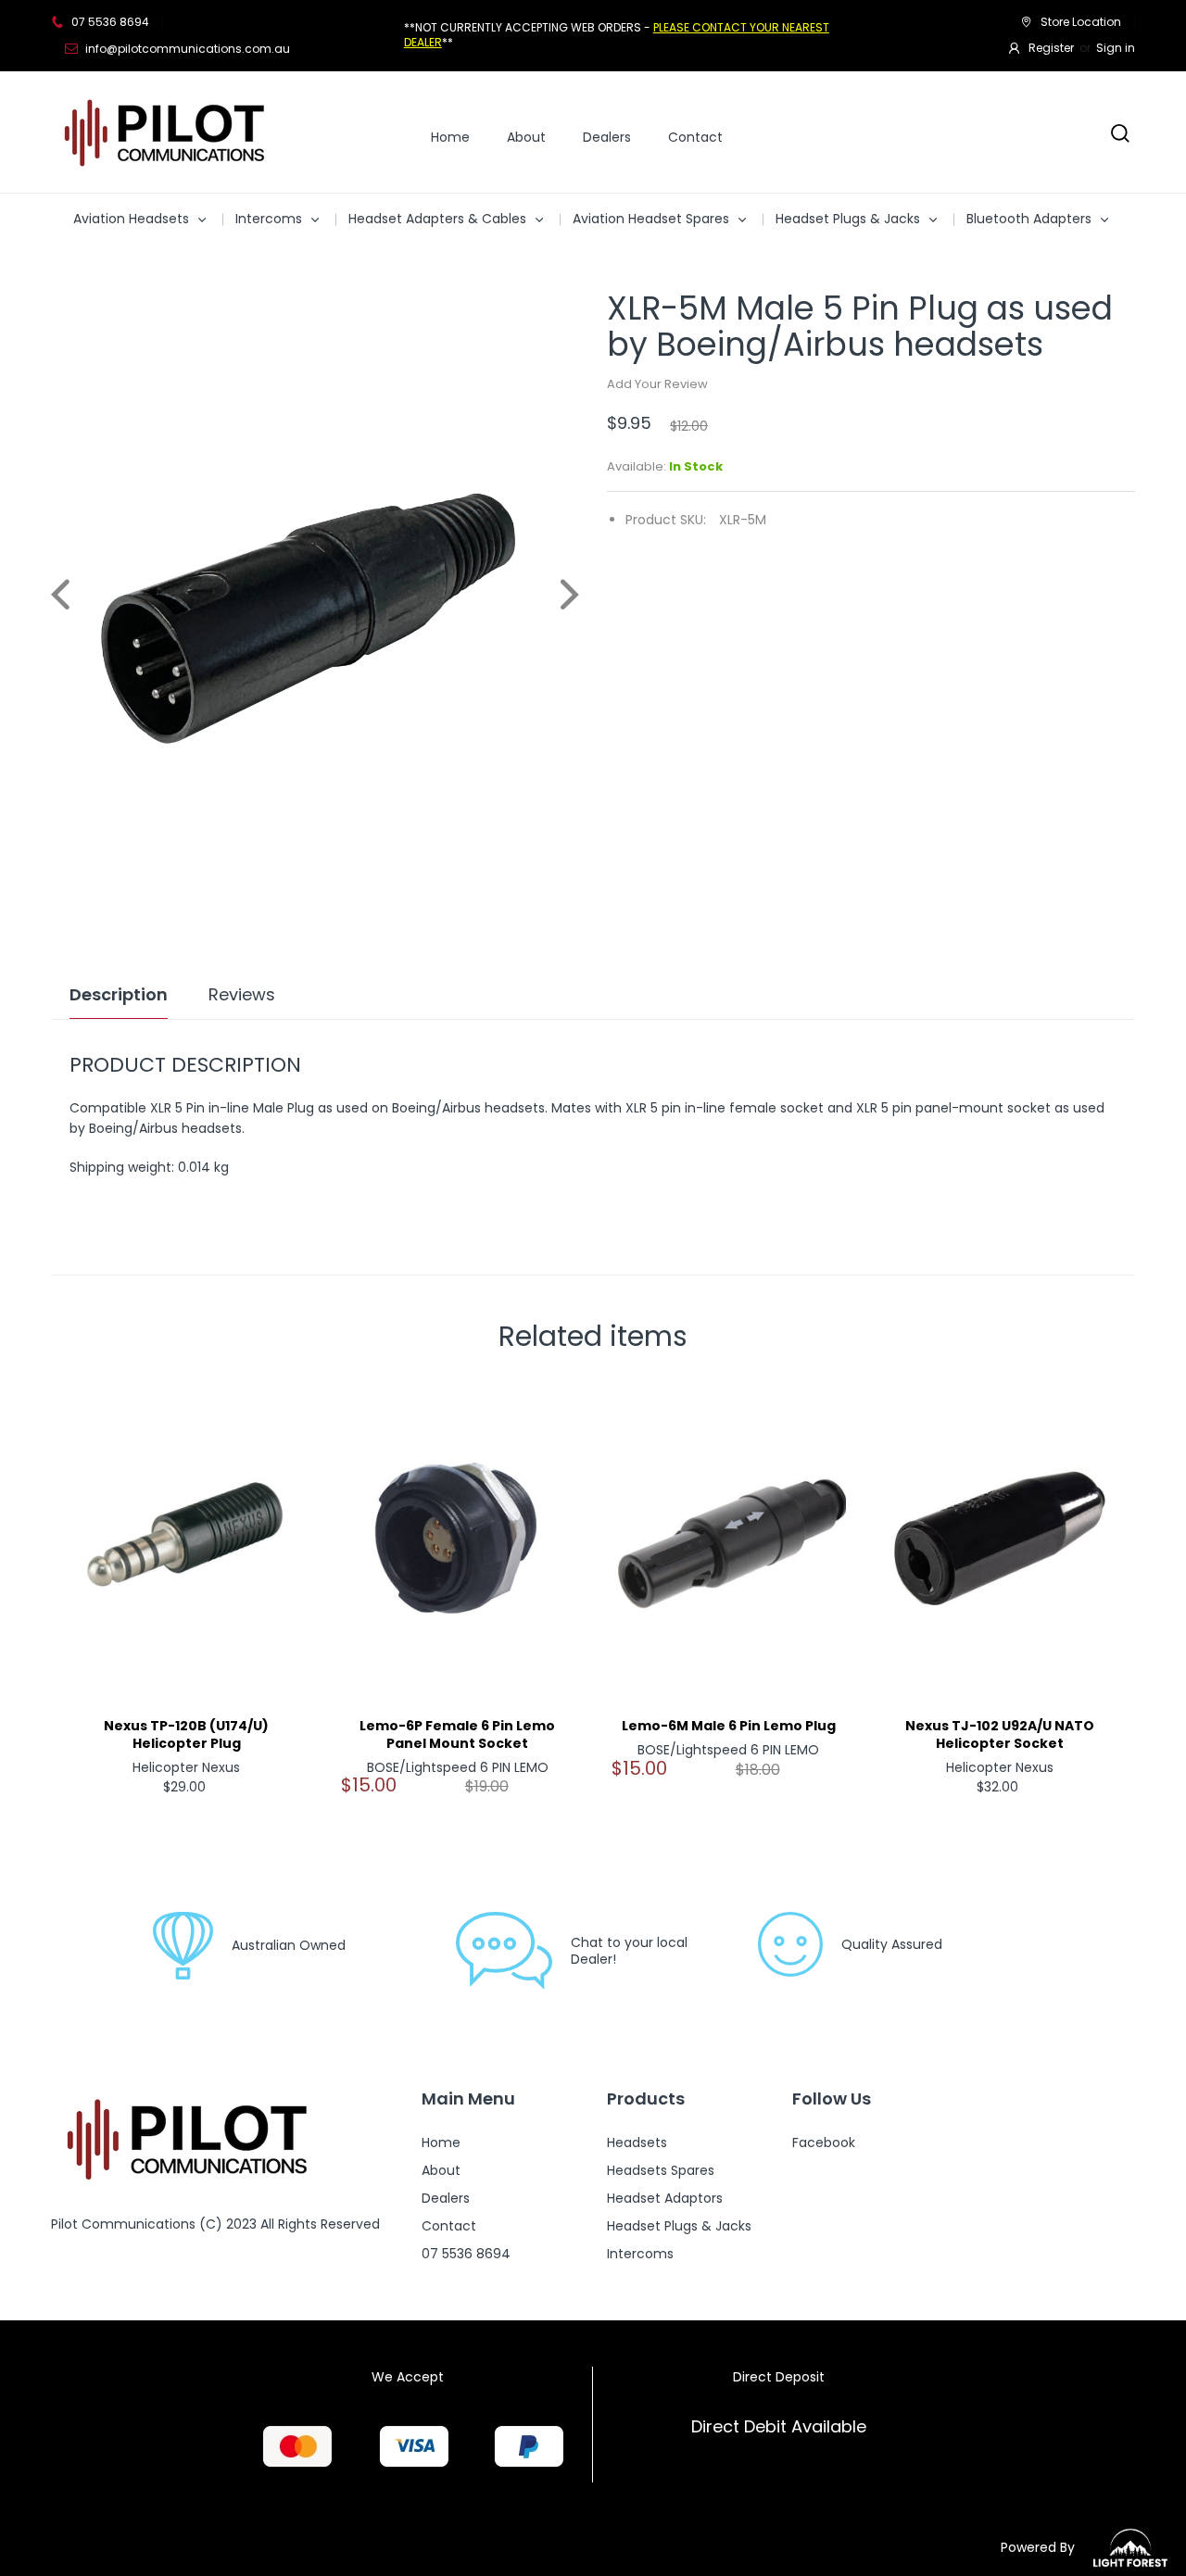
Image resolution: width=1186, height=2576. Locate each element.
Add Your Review (657, 384)
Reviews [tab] (242, 995)
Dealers (607, 137)
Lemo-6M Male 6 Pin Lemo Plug (729, 1726)
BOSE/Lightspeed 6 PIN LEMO (458, 1767)
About (526, 137)
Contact (695, 137)
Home (450, 137)
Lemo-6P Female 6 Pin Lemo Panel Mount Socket (457, 1735)
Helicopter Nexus (186, 1767)
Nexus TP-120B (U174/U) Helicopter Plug (186, 1735)
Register (1051, 48)
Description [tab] (119, 995)
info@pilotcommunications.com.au (188, 49)
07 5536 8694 (110, 22)
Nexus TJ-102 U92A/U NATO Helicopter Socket (1000, 1735)
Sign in (1116, 48)
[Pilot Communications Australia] (167, 132)
